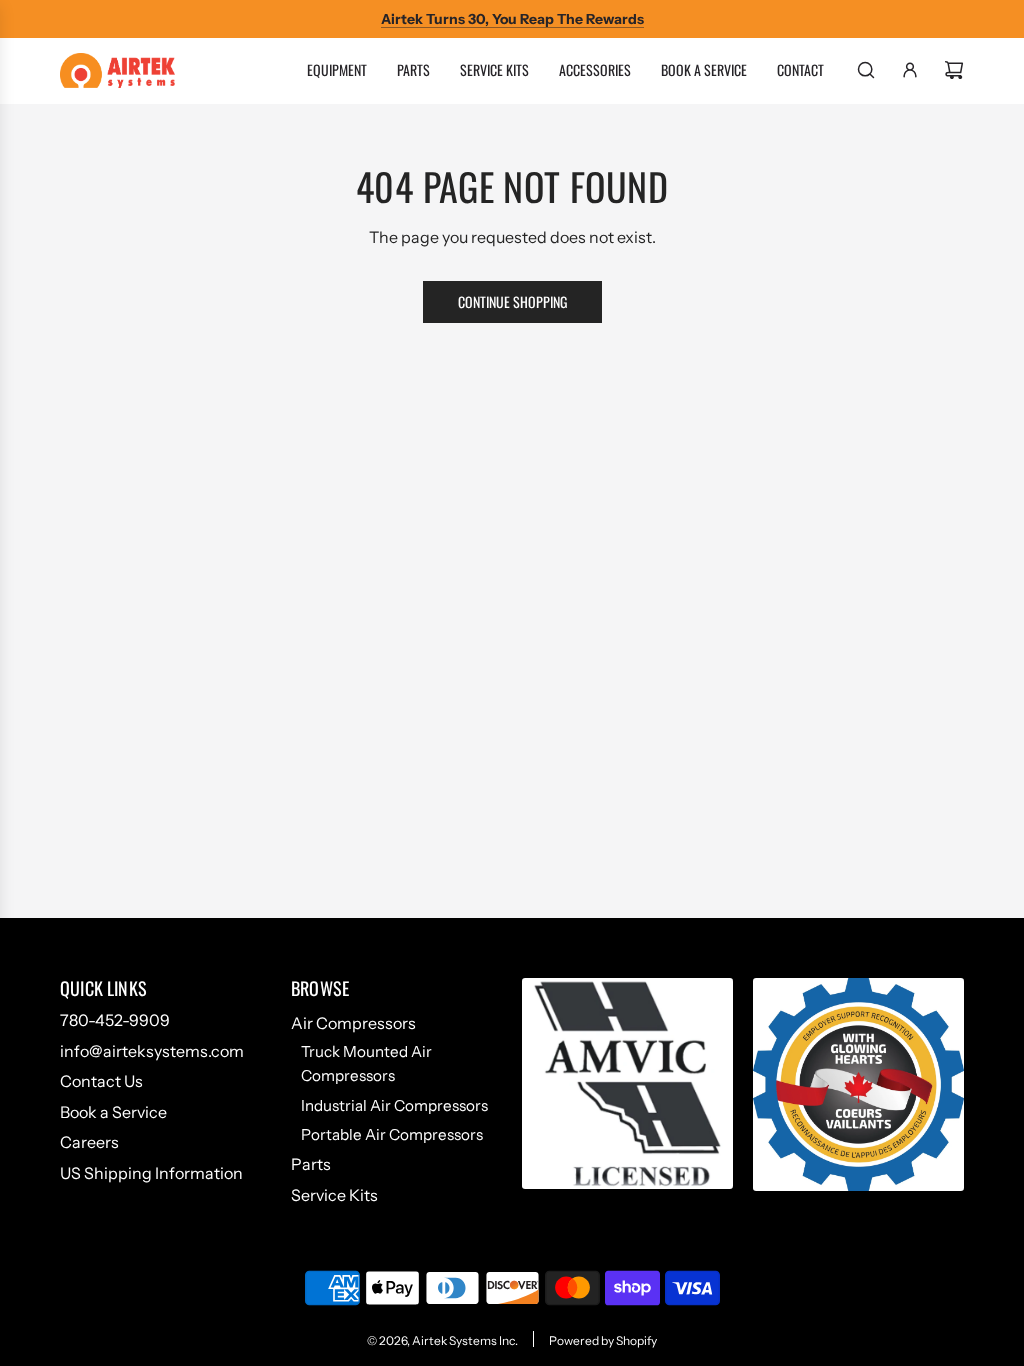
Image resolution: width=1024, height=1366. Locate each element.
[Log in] (910, 70)
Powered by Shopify (603, 1340)
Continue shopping (512, 301)
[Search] (866, 70)
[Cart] (954, 70)
